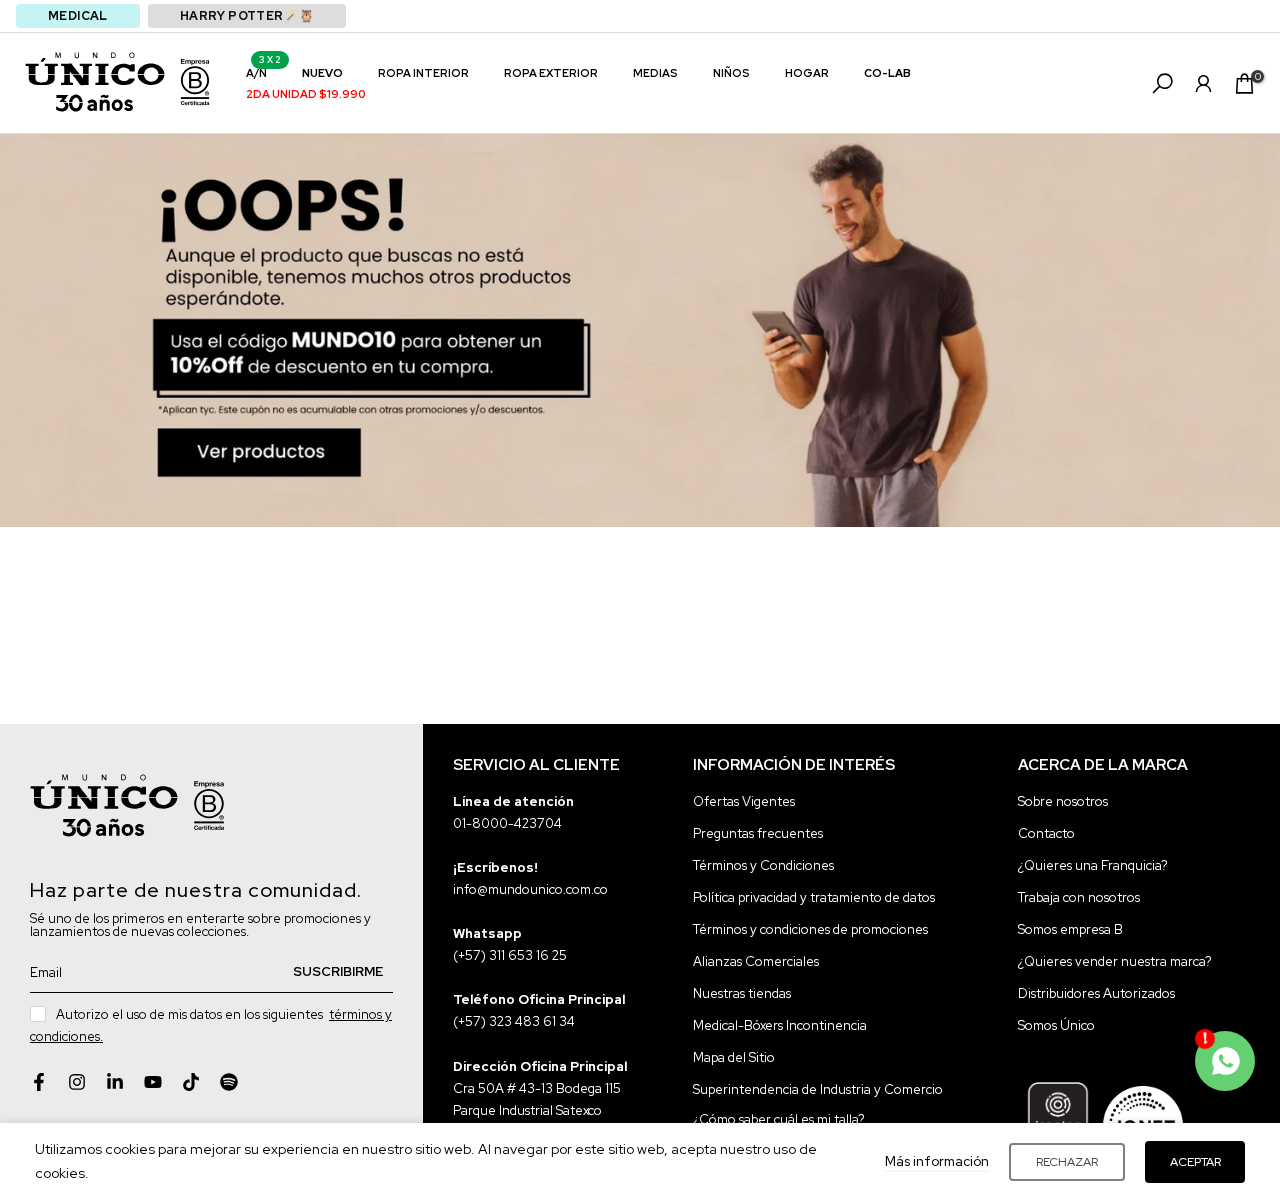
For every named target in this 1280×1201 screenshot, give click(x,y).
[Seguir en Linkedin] (115, 1082)
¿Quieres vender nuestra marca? (1115, 961)
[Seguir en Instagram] (77, 1082)
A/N (264, 71)
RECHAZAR (1067, 1162)
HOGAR (807, 73)
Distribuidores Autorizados (1096, 993)
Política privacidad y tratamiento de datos (814, 897)
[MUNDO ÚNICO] (95, 82)
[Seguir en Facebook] (39, 1082)
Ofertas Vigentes (744, 801)
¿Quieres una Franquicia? (1093, 865)
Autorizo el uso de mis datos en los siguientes (211, 1025)
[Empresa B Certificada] (195, 82)
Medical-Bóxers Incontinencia (780, 1025)
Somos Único (1056, 1025)
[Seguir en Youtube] (153, 1082)
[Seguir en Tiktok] (191, 1082)
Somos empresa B (1070, 929)
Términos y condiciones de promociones (810, 929)
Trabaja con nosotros (1079, 897)
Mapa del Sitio (734, 1057)
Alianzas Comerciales (756, 961)
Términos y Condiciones (763, 865)
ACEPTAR (1195, 1162)
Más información (937, 1161)
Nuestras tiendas (742, 993)
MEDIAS (655, 73)
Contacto (1046, 833)
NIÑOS (731, 73)
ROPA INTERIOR (423, 73)
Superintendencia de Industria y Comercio (818, 1089)
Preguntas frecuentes (758, 833)
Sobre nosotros (1063, 801)
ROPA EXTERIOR (551, 73)
